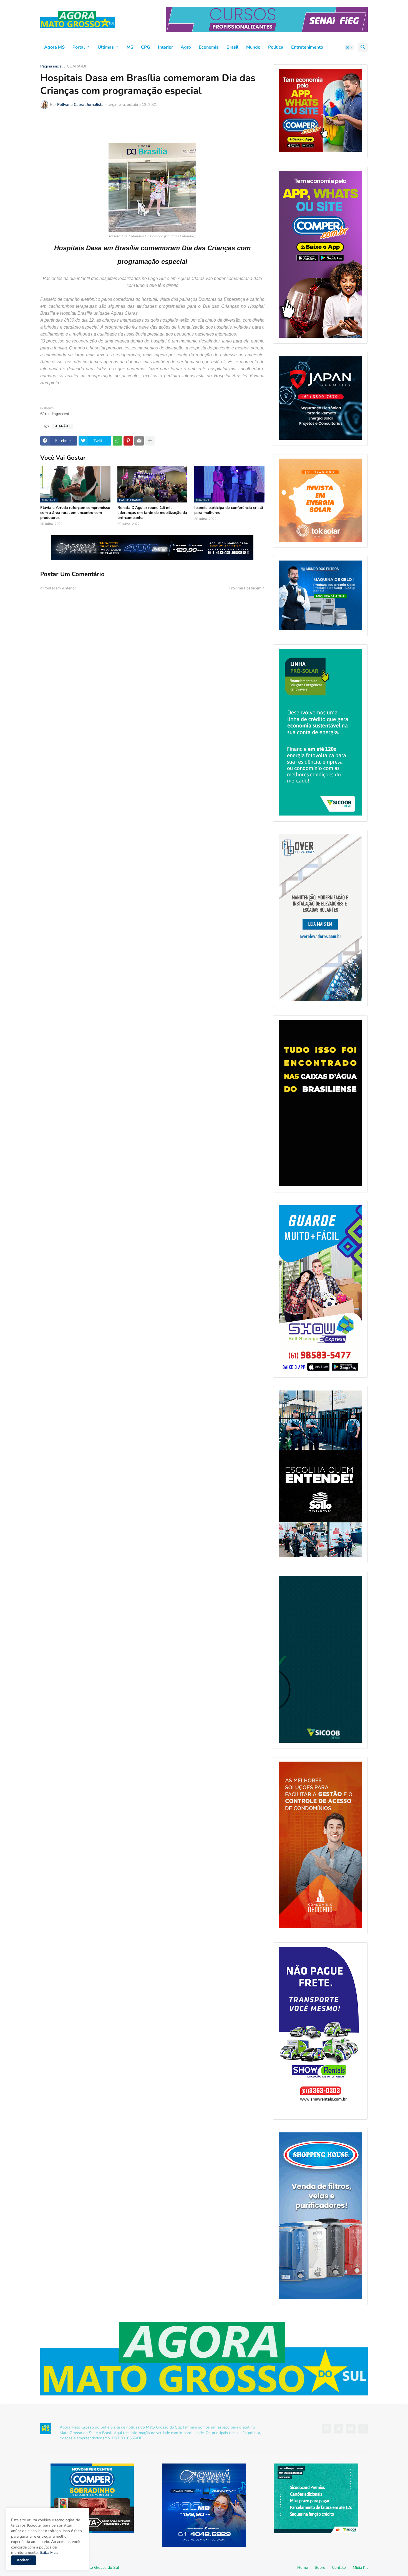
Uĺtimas (106, 47)
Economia (209, 47)
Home (303, 2568)
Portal (79, 47)
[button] (349, 47)
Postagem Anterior (60, 588)
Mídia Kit (360, 2568)
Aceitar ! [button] (24, 2560)
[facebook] (326, 2429)
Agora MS (54, 47)
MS (130, 47)
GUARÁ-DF (77, 67)
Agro (186, 47)
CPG (146, 47)
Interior (165, 47)
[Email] (139, 441)
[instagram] (363, 2429)
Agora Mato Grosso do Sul (96, 2568)
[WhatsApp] (117, 441)
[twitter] (339, 2429)
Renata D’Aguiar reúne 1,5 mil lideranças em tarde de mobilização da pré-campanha (152, 513)
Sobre (320, 2568)
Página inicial (51, 67)
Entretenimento (307, 47)
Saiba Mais (48, 2553)
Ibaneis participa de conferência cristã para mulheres (229, 510)
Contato (339, 2568)
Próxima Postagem (245, 588)
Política (276, 47)
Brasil (232, 47)
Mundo (253, 47)
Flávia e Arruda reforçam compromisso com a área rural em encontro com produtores (75, 513)
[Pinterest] (128, 441)
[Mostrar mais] (150, 441)
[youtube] (351, 2429)
